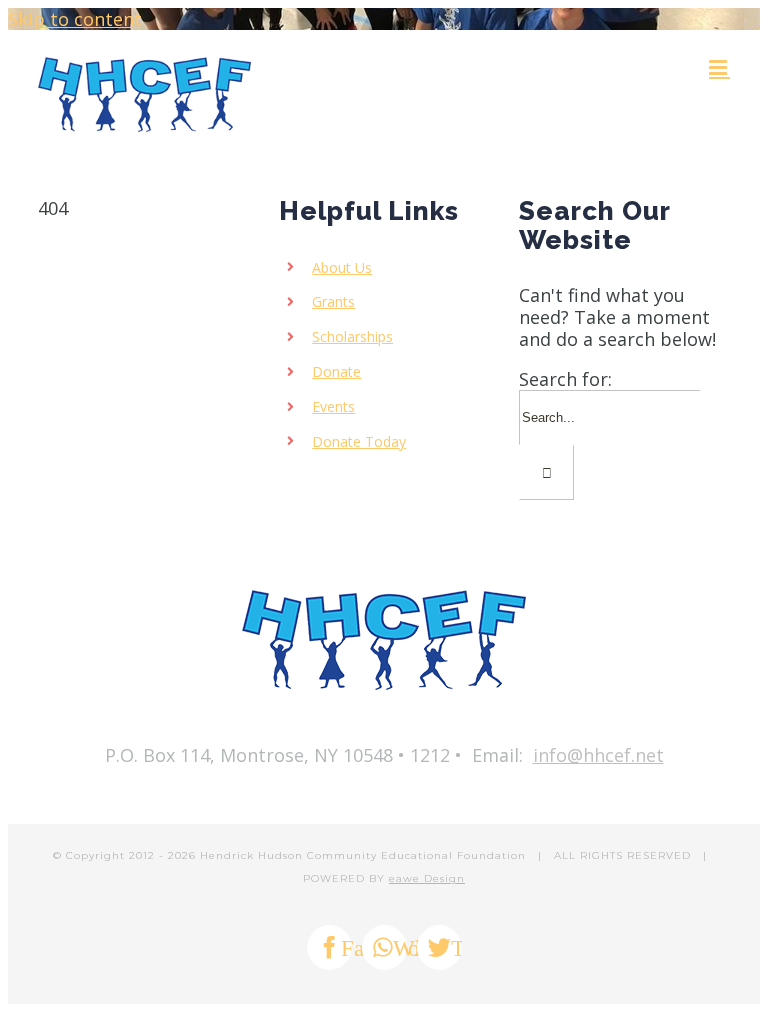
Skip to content (75, 19)
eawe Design (427, 878)
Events (333, 406)
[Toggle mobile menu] (719, 67)
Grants (333, 301)
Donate (336, 371)
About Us (342, 267)
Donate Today (359, 441)
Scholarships (352, 336)
